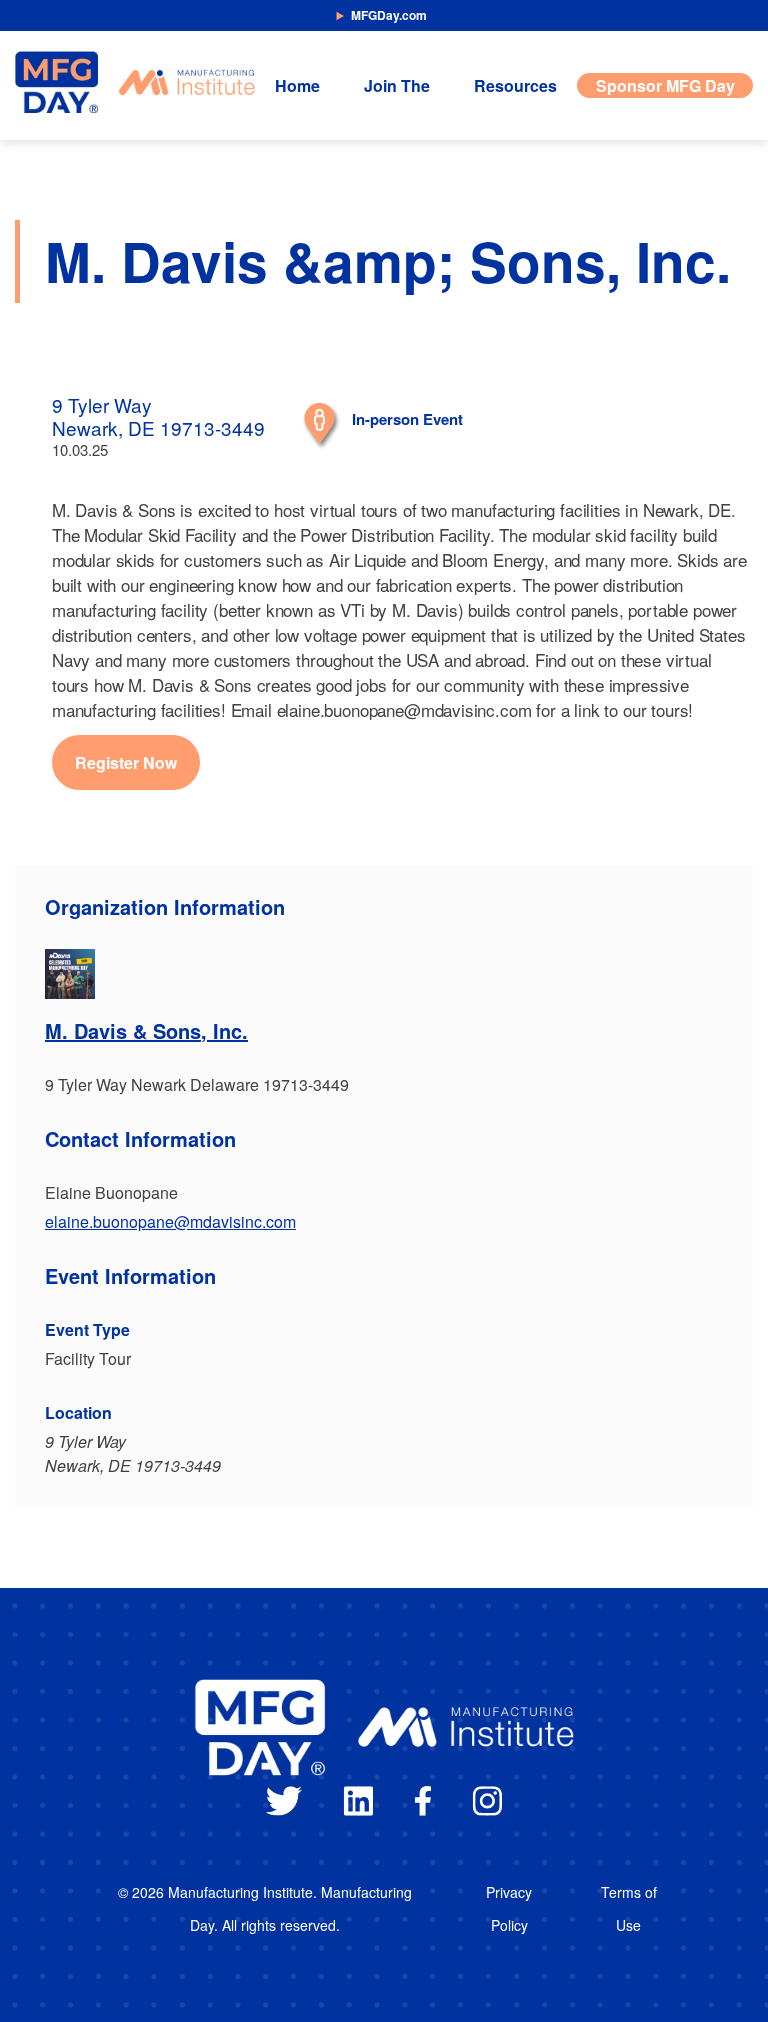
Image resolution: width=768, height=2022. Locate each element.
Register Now (126, 762)
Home (297, 85)
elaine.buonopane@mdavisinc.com (170, 1221)
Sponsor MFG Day (665, 85)
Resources (515, 85)
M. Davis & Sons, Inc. (146, 1030)
